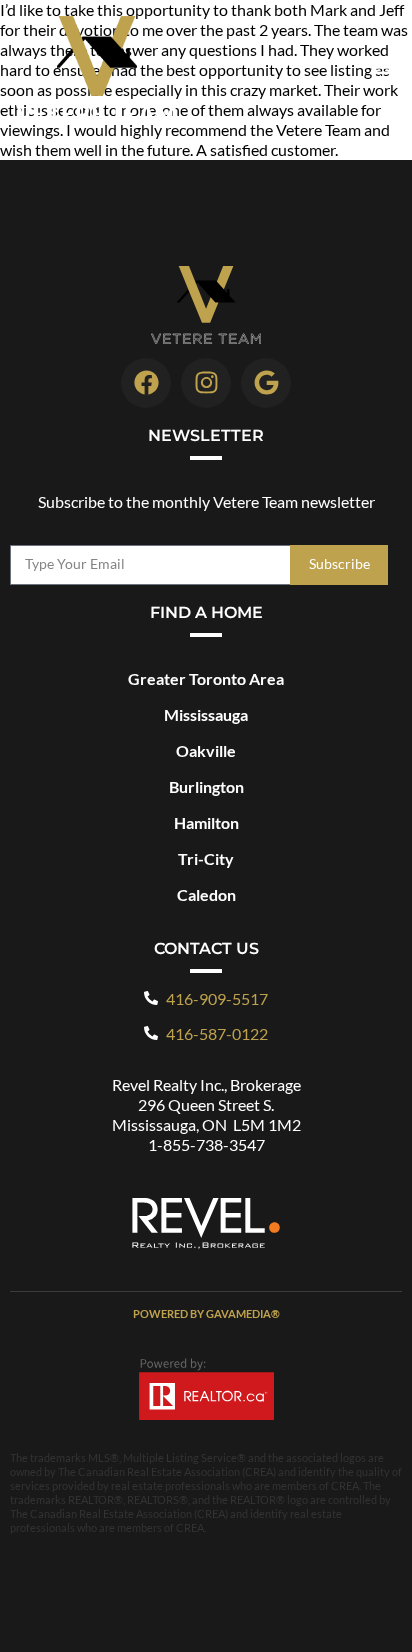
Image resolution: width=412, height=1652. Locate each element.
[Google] (266, 383)
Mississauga (206, 714)
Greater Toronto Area (206, 678)
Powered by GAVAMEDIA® (206, 1313)
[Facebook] (146, 383)
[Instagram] (206, 383)
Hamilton (206, 822)
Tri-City (206, 858)
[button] (379, 67)
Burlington (206, 786)
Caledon (206, 894)
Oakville (206, 750)
